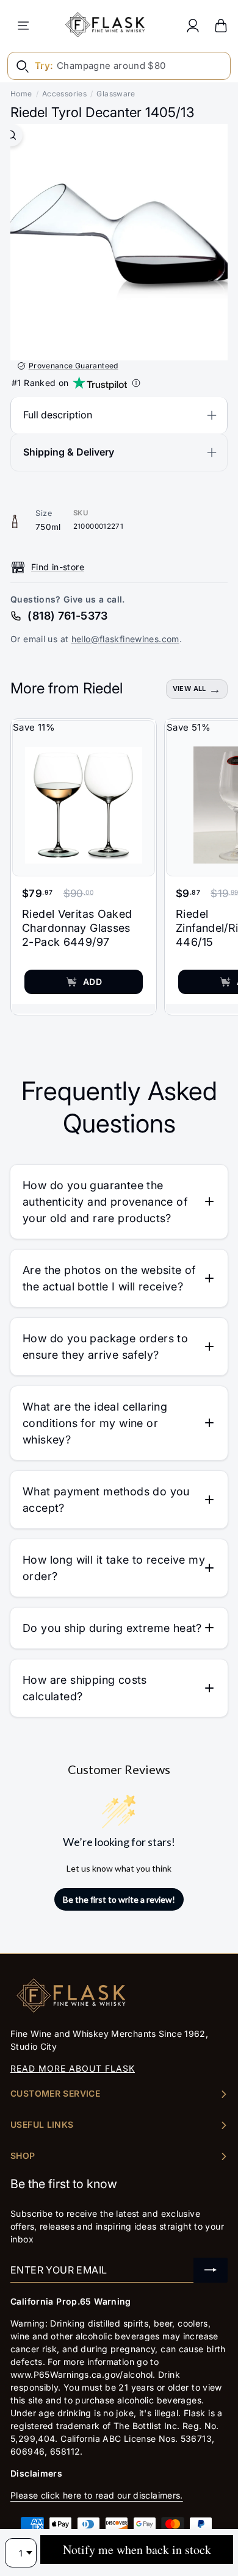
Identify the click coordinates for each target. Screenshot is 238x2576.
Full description (58, 415)
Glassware (116, 94)
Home (21, 94)
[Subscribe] (211, 2270)
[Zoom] (11, 135)
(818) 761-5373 (67, 616)
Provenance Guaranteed (74, 366)
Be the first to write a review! (119, 1899)
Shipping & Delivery (69, 452)
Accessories (64, 94)
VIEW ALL (189, 689)
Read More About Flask (73, 2068)
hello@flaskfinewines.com (125, 639)
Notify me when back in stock (137, 2549)
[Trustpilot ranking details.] (136, 383)
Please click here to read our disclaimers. (97, 2495)
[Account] (193, 25)
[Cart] (221, 25)
